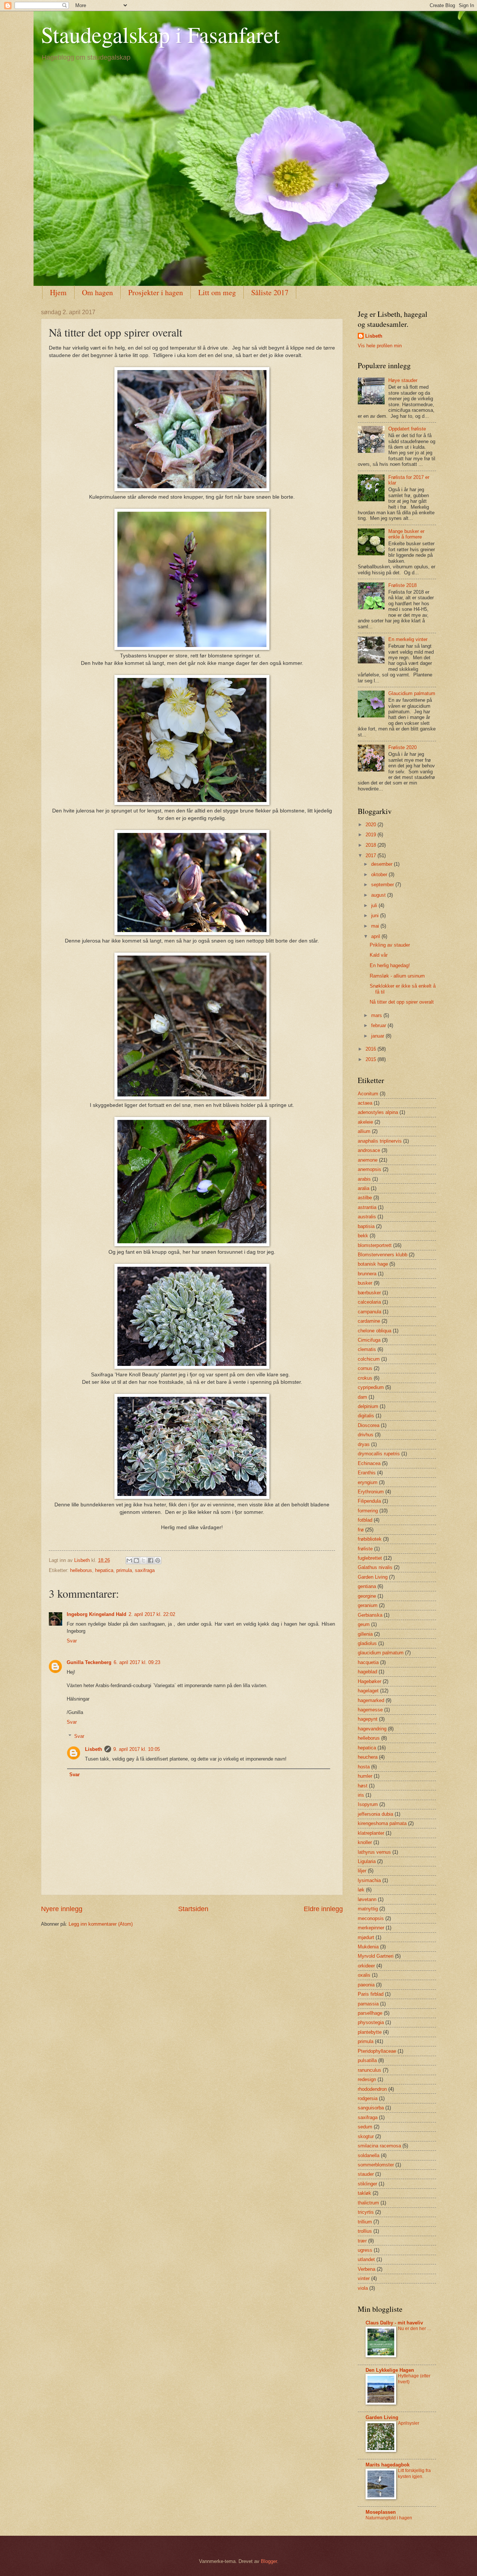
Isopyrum (368, 1804)
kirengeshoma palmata (382, 1823)
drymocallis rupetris (379, 1454)
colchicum (369, 1359)
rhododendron (372, 2089)
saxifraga (145, 1570)
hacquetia (368, 1662)
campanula (369, 1312)
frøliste (365, 1549)
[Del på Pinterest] (158, 1560)
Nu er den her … (415, 2329)
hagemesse (370, 1710)
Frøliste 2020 (402, 747)
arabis (364, 1179)
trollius (365, 2231)
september (383, 885)
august (379, 895)
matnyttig (368, 1909)
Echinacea (369, 1463)
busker (365, 1283)
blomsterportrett (375, 1245)
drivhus (366, 1435)
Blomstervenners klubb (383, 1255)
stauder (366, 2174)
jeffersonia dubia (375, 1814)
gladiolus (367, 1643)
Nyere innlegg (62, 1909)
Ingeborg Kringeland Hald (97, 1614)
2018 (372, 845)
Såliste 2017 (270, 292)
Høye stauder (403, 380)
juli (375, 905)
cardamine (369, 1321)
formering (368, 1511)
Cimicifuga (369, 1340)
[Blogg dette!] (136, 1560)
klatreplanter (371, 1833)
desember (383, 864)
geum (364, 1624)
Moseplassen (381, 2512)
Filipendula (369, 1501)
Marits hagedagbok (388, 2465)
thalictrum (368, 2203)
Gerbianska (370, 1615)
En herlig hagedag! (390, 965)
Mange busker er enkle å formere (406, 534)
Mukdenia (368, 1947)
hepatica (104, 1570)
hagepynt (368, 1719)
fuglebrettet (370, 1558)
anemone (368, 1160)
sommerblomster (376, 2165)
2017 (372, 855)
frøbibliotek (370, 1539)
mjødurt (366, 1937)
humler (365, 1776)
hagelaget (368, 1691)
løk (361, 1890)
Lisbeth (94, 1749)
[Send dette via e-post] (129, 1560)
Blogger (269, 2561)
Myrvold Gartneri (376, 1956)
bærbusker (369, 1293)
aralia (364, 1188)
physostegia (371, 2022)
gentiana (367, 1586)
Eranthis (367, 1473)
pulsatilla (367, 2060)
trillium (365, 2222)
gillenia (365, 1634)
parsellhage (370, 2013)
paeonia (366, 1985)
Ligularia (367, 1861)
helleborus (81, 1570)
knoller (365, 1842)
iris (361, 1795)
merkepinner (371, 1928)
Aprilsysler (409, 2423)
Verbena (367, 2269)
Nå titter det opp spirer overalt (402, 1002)
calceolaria (369, 1302)
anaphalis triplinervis (380, 1141)
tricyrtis (366, 2212)
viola (363, 2288)
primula (124, 1570)
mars (377, 1015)
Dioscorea (369, 1425)
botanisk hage (373, 1264)
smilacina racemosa (379, 2146)
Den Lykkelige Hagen (390, 2370)
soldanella (369, 2155)
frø (361, 1530)
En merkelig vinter (408, 639)
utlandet (366, 2259)
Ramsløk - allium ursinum (397, 976)
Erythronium (371, 1492)
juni (376, 916)
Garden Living (373, 1577)
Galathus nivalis (375, 1567)
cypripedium (371, 1387)
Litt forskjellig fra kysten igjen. (414, 2474)
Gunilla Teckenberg (89, 1662)
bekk (363, 1236)
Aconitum (368, 1094)
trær (362, 2241)
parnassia (368, 2004)
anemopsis (369, 1169)
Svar (72, 1641)
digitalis (366, 1416)
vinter (364, 2278)
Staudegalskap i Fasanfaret (160, 34)
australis (367, 1217)
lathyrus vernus (374, 1852)
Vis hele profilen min (380, 346)
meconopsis (371, 1918)
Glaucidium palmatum (412, 693)
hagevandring (372, 1729)
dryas (364, 1444)
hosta (364, 1767)
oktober (380, 875)
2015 (372, 1059)
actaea (365, 1103)
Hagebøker (369, 1681)
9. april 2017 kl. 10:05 (137, 1749)
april (376, 936)
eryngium (368, 1482)
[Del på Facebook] (151, 1560)
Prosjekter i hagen (156, 292)
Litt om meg (217, 292)
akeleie (365, 1122)
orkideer (366, 1966)
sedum (365, 2127)
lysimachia (369, 1880)
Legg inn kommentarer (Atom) (101, 1924)
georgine (367, 1596)
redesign (367, 2079)
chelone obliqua (375, 1331)
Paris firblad (371, 1994)
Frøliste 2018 (402, 585)
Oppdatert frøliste (407, 429)
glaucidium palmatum (381, 1653)
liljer (362, 1871)
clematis (367, 1349)
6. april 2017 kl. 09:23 (137, 1662)
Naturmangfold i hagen (389, 2518)
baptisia (366, 1226)
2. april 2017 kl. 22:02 (152, 1614)
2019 (372, 835)
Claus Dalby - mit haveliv (394, 2323)
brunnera (367, 1274)
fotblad (365, 1520)
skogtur (366, 2136)
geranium (368, 1605)
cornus (365, 1368)
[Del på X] (143, 1560)
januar (378, 1036)
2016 (372, 1049)
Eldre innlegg (323, 1909)
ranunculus (369, 2070)
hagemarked (371, 1700)
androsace (369, 1150)
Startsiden (193, 1909)
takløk (364, 2193)
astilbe (365, 1198)
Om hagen (97, 292)
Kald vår (379, 955)
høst (363, 1786)
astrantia (367, 1207)
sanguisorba (371, 2108)
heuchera (368, 1757)
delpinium (368, 1406)
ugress (365, 2250)
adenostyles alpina (378, 1112)
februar (379, 1025)
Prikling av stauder (390, 945)
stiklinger (367, 2184)
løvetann (367, 1899)
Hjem (58, 292)
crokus (365, 1378)
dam (362, 1397)
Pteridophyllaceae (377, 2051)
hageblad (367, 1672)
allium (364, 1131)
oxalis (364, 1975)
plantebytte (370, 2032)
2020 (372, 825)
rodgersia (368, 2098)
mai (376, 926)
